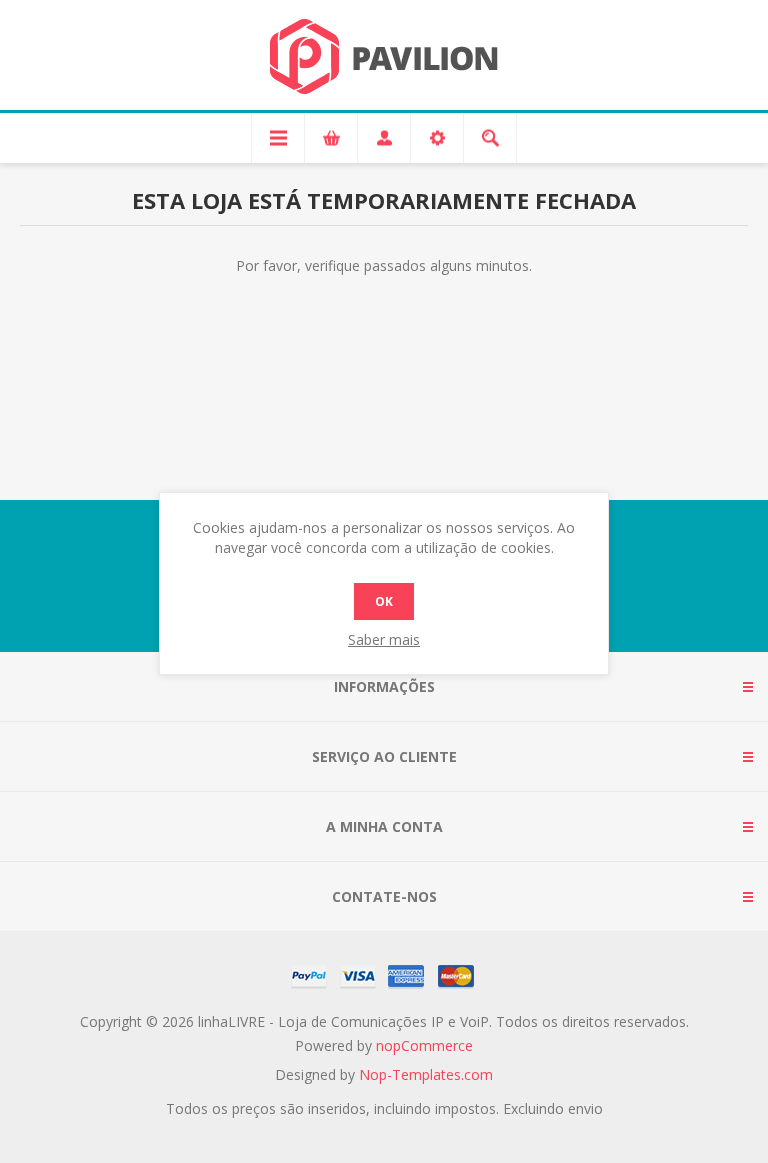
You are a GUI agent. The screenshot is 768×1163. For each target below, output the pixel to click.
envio (585, 1108)
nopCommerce (424, 1045)
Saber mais (384, 639)
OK (384, 601)
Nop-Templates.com (426, 1074)
